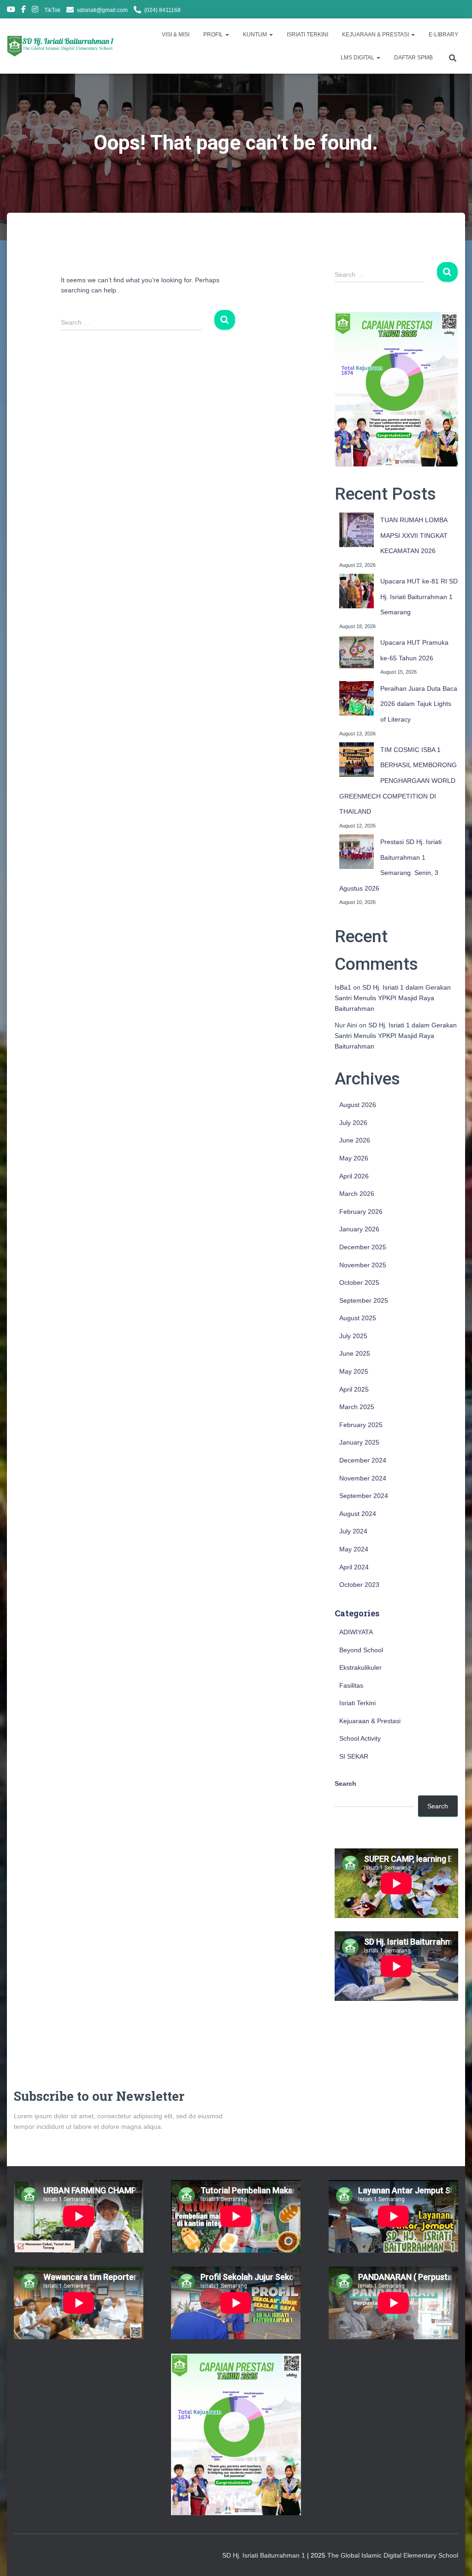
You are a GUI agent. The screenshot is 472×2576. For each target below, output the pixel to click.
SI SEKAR (354, 1756)
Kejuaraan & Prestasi (370, 1721)
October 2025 (359, 1282)
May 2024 (354, 1549)
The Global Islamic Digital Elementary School (393, 2555)
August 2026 (358, 1105)
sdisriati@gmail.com (102, 10)
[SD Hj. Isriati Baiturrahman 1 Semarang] (61, 46)
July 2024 (353, 1531)
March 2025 (357, 1407)
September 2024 (364, 1496)
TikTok (52, 10)
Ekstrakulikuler (360, 1667)
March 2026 (357, 1194)
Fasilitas (351, 1685)
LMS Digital (358, 58)
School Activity (360, 1738)
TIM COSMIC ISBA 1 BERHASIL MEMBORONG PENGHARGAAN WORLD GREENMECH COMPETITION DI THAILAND (398, 781)
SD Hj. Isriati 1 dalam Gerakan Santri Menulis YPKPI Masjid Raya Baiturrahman (393, 998)
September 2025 (364, 1300)
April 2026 (354, 1176)
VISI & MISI (176, 35)
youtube (11, 11)
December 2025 (363, 1247)
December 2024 (363, 1460)
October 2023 (359, 1585)
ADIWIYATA (356, 1632)
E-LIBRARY (443, 35)
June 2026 (355, 1140)
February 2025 (361, 1425)
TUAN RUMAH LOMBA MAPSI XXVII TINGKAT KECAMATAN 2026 (414, 535)
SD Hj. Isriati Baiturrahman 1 (265, 2555)
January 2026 (359, 1229)
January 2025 (359, 1442)
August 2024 (358, 1514)
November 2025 (363, 1265)
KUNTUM (256, 35)
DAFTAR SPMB (413, 58)
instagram (35, 11)
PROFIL (214, 35)
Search (345, 1783)
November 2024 (363, 1478)
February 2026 (361, 1212)
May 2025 (354, 1371)
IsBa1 (343, 987)
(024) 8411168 (162, 10)
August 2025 (358, 1318)
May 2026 (354, 1158)
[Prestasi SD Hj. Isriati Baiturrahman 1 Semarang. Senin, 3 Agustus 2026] (357, 852)
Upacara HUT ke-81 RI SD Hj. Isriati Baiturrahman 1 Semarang (419, 597)
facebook (24, 11)
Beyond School (361, 1650)
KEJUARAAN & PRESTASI (376, 35)
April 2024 (354, 1567)
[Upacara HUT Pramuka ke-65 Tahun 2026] (357, 652)
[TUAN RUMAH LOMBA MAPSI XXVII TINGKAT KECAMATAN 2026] (357, 530)
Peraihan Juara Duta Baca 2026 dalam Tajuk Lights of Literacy (419, 704)
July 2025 (353, 1336)
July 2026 (353, 1123)
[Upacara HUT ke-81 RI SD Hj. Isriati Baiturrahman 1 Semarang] (357, 591)
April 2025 (354, 1389)
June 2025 (355, 1353)
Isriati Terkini (357, 1703)
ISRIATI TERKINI (307, 35)
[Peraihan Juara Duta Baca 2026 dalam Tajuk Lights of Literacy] (357, 698)
